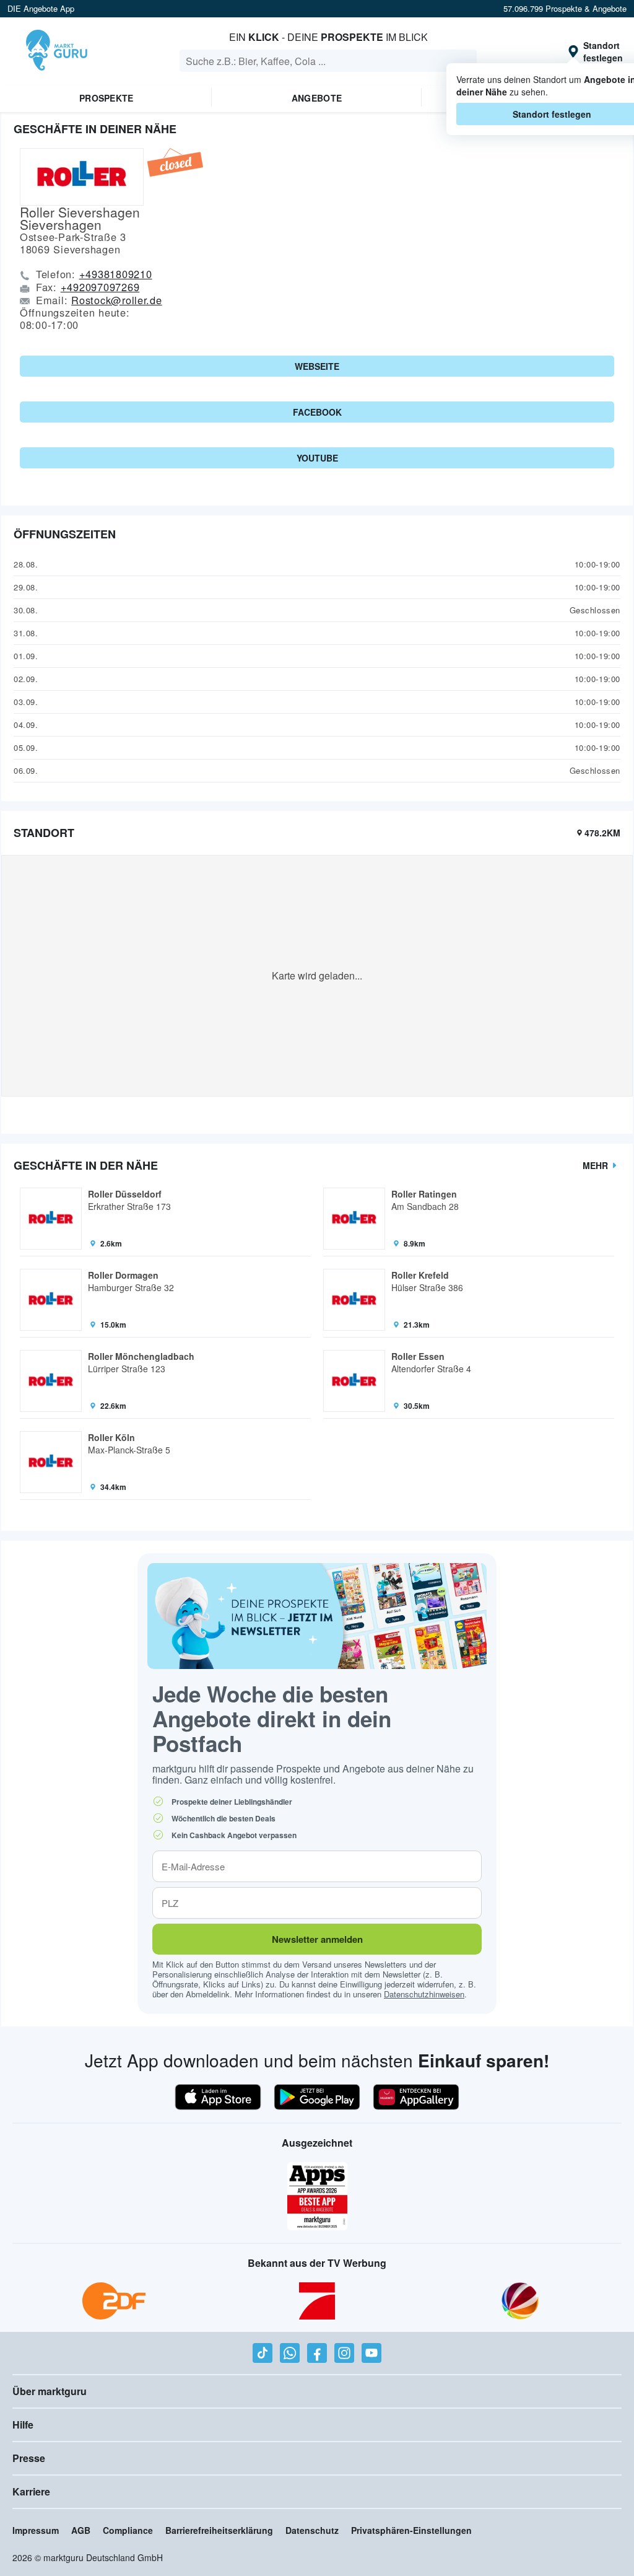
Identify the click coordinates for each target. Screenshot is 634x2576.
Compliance (128, 2530)
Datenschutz (312, 2530)
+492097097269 (100, 287)
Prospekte (106, 98)
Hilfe (23, 2425)
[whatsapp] (290, 2353)
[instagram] (344, 2353)
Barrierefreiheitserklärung (219, 2530)
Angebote (317, 98)
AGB (81, 2530)
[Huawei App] (416, 2097)
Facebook (317, 412)
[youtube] (371, 2353)
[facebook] (317, 2353)
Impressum (36, 2530)
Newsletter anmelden (317, 1939)
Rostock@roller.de (117, 300)
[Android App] (317, 2097)
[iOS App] (218, 2097)
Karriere (31, 2491)
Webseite (317, 366)
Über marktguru (50, 2391)
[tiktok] (263, 2353)
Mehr (595, 1165)
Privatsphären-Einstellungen (411, 2530)
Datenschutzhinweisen (424, 1994)
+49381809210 (116, 274)
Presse (29, 2458)
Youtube (317, 458)
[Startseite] (57, 51)
